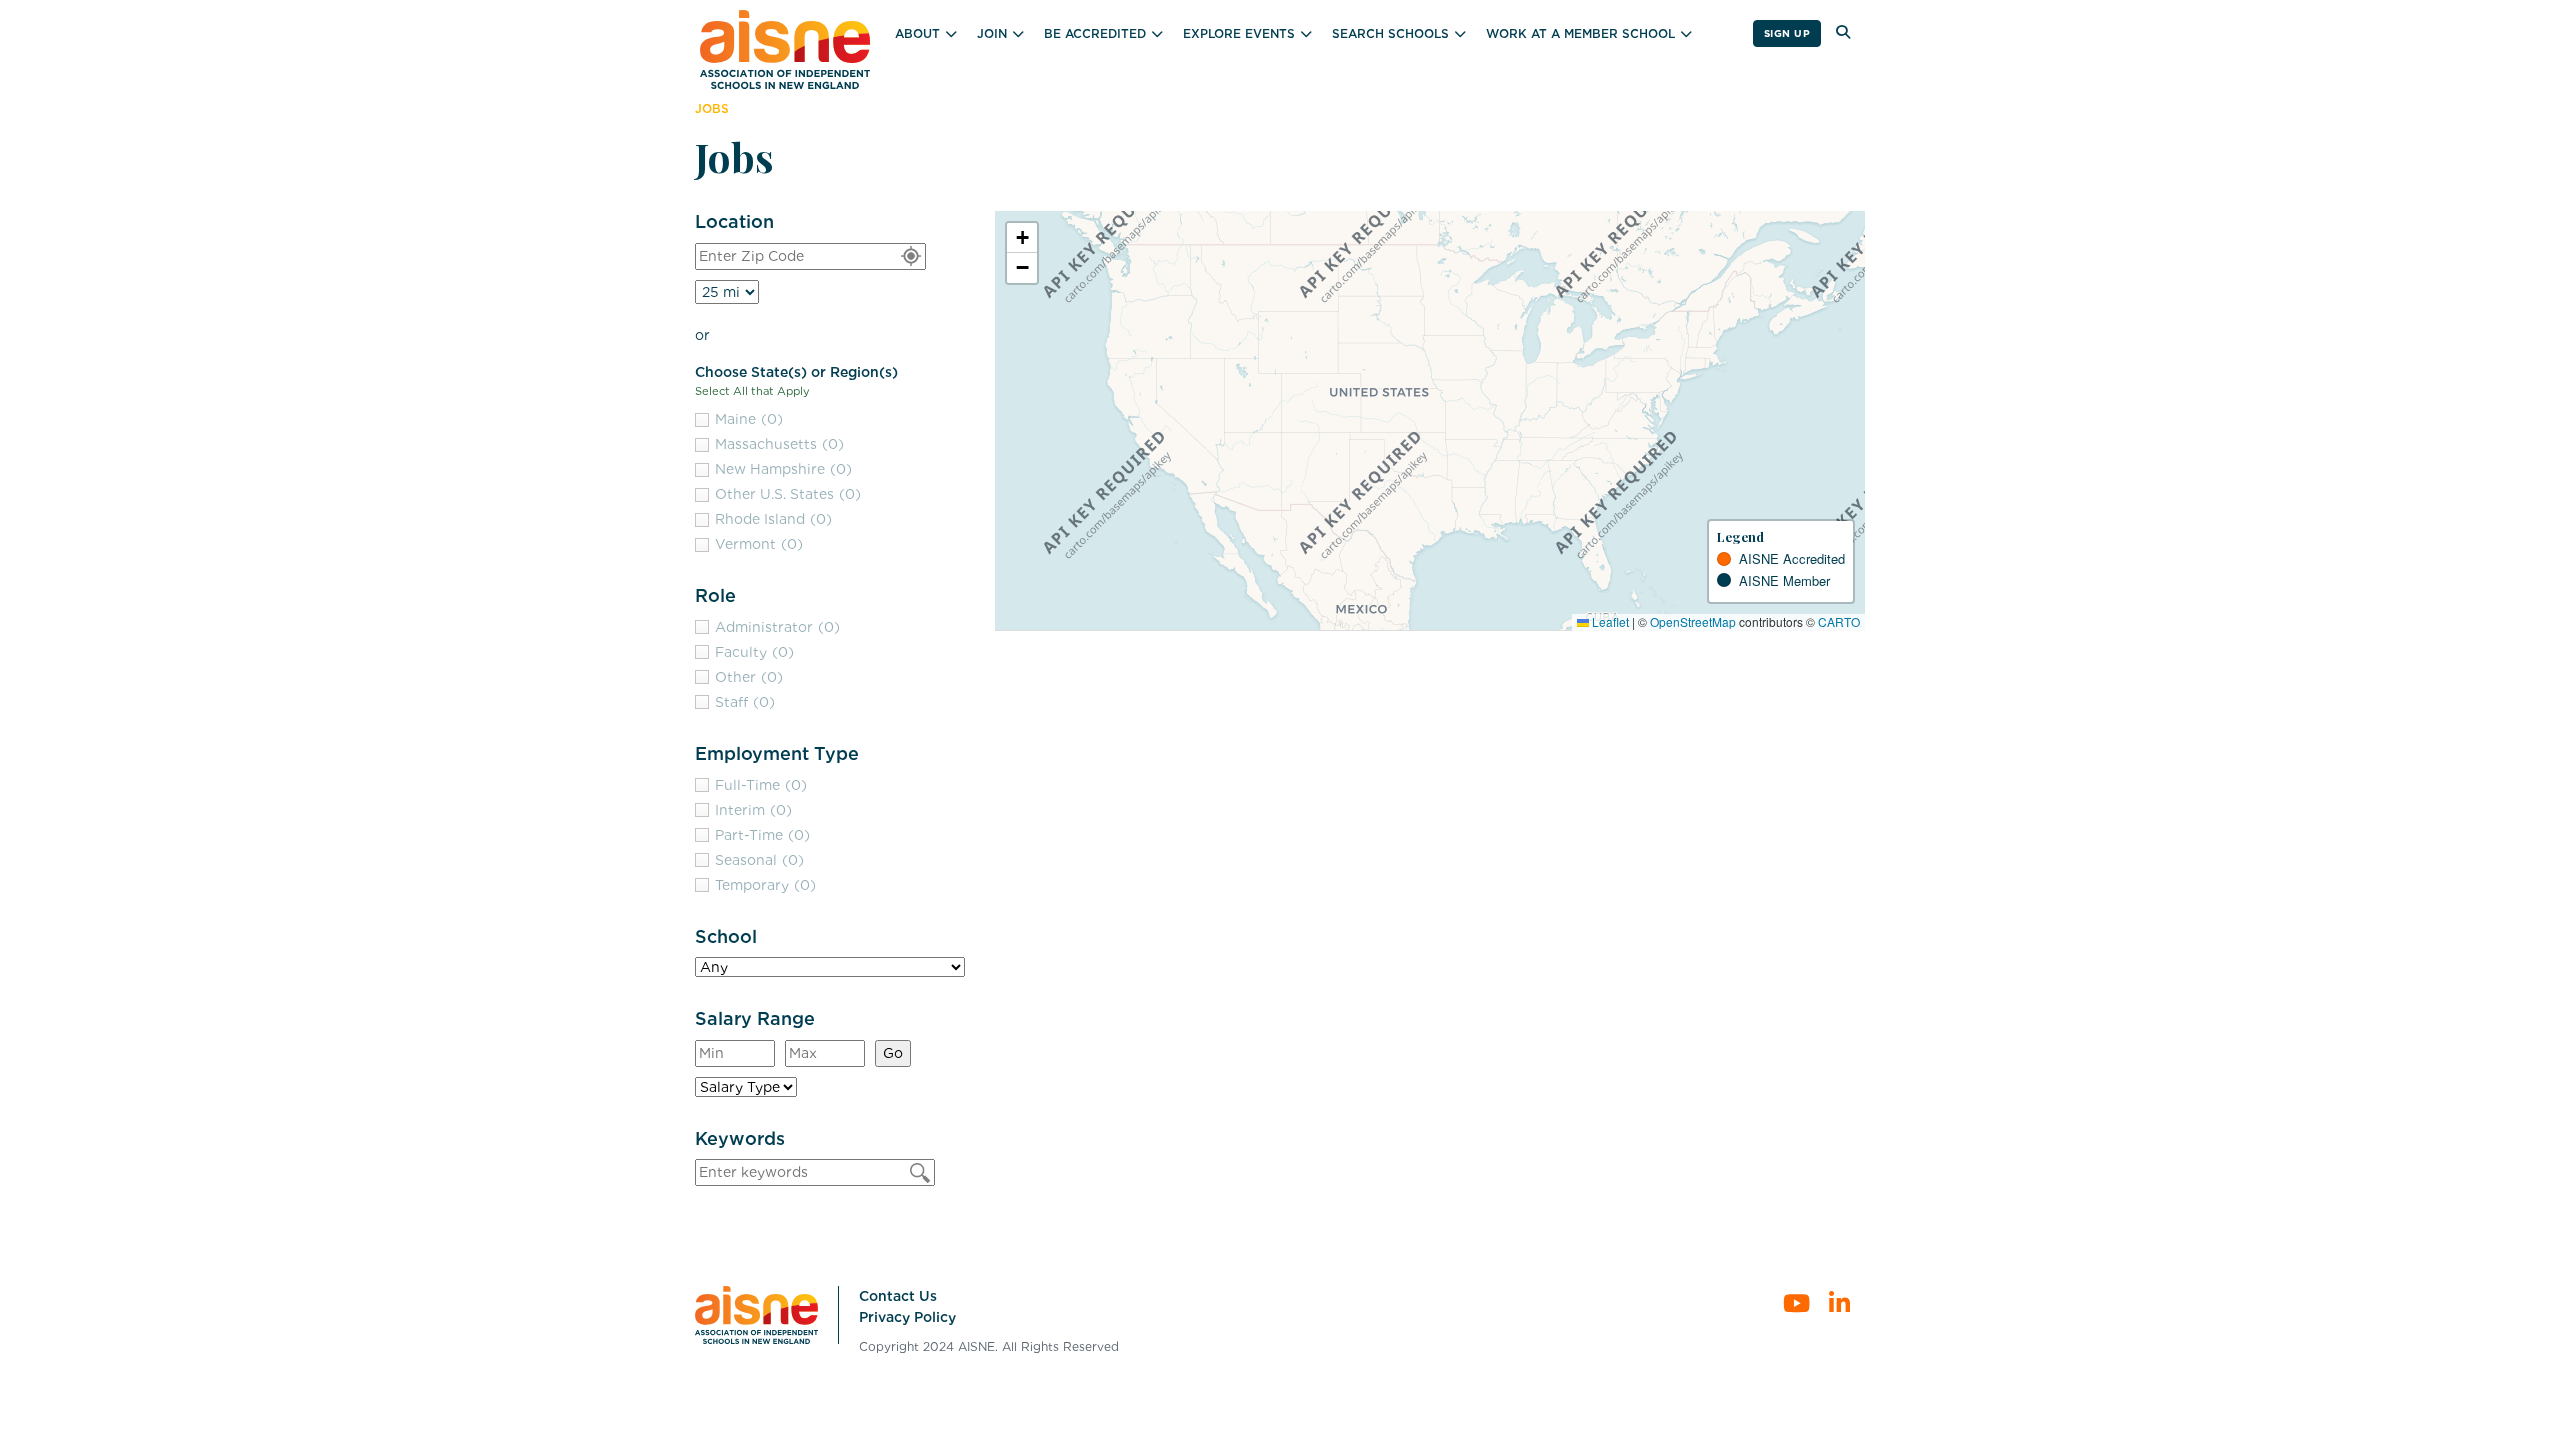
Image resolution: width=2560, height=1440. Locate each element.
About (917, 33)
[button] (1022, 238)
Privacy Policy (907, 1317)
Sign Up (1787, 33)
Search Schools (1390, 33)
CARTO (1839, 621)
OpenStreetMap (1693, 621)
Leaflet (1609, 621)
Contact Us (898, 1296)
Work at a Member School (1580, 33)
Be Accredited (1095, 33)
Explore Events (1239, 33)
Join (992, 33)
